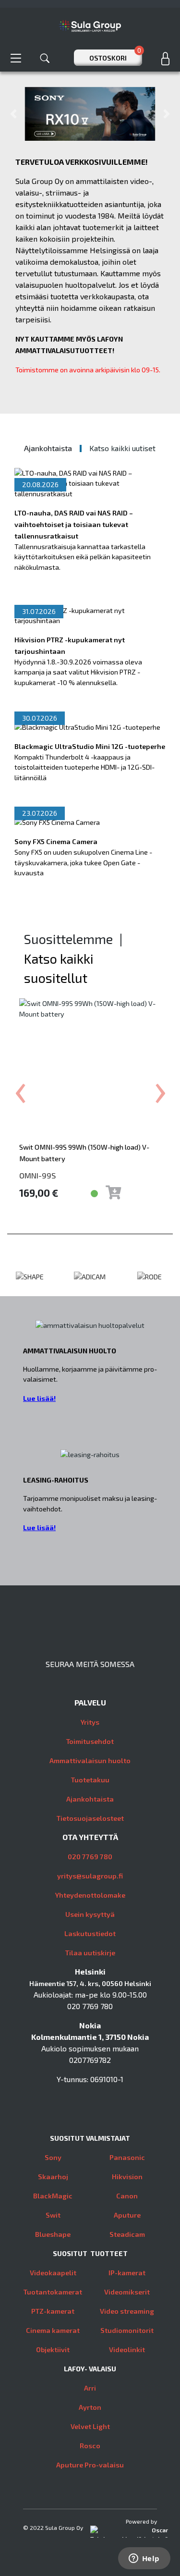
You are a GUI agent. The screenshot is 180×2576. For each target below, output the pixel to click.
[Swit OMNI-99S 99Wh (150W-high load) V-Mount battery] (90, 1069)
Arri (90, 2388)
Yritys (90, 1722)
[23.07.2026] (57, 822)
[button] (13, 114)
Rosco (90, 2446)
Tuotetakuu (90, 1780)
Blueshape (53, 2234)
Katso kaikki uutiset (122, 448)
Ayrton (90, 2407)
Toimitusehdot (90, 1741)
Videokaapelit (53, 2273)
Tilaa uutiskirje (90, 1953)
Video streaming (127, 2311)
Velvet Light (90, 2426)
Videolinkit (127, 2349)
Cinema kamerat (53, 2330)
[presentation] (20, 1087)
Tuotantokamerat (53, 2292)
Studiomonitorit (127, 2330)
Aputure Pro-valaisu (90, 2465)
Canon (127, 2196)
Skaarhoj (53, 2177)
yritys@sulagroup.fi (90, 1876)
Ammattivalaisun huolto (90, 1760)
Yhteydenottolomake (90, 1895)
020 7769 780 (90, 1857)
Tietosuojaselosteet (90, 1818)
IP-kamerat (127, 2273)
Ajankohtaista (90, 1799)
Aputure (127, 2215)
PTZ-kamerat (53, 2311)
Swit (53, 2215)
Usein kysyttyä (90, 1914)
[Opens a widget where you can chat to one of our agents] (144, 2559)
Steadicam (127, 2234)
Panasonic (127, 2157)
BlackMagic (53, 2196)
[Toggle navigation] (16, 58)
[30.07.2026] (87, 727)
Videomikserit (127, 2292)
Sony (53, 2157)
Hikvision (127, 2177)
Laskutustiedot (90, 1933)
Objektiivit (53, 2349)
